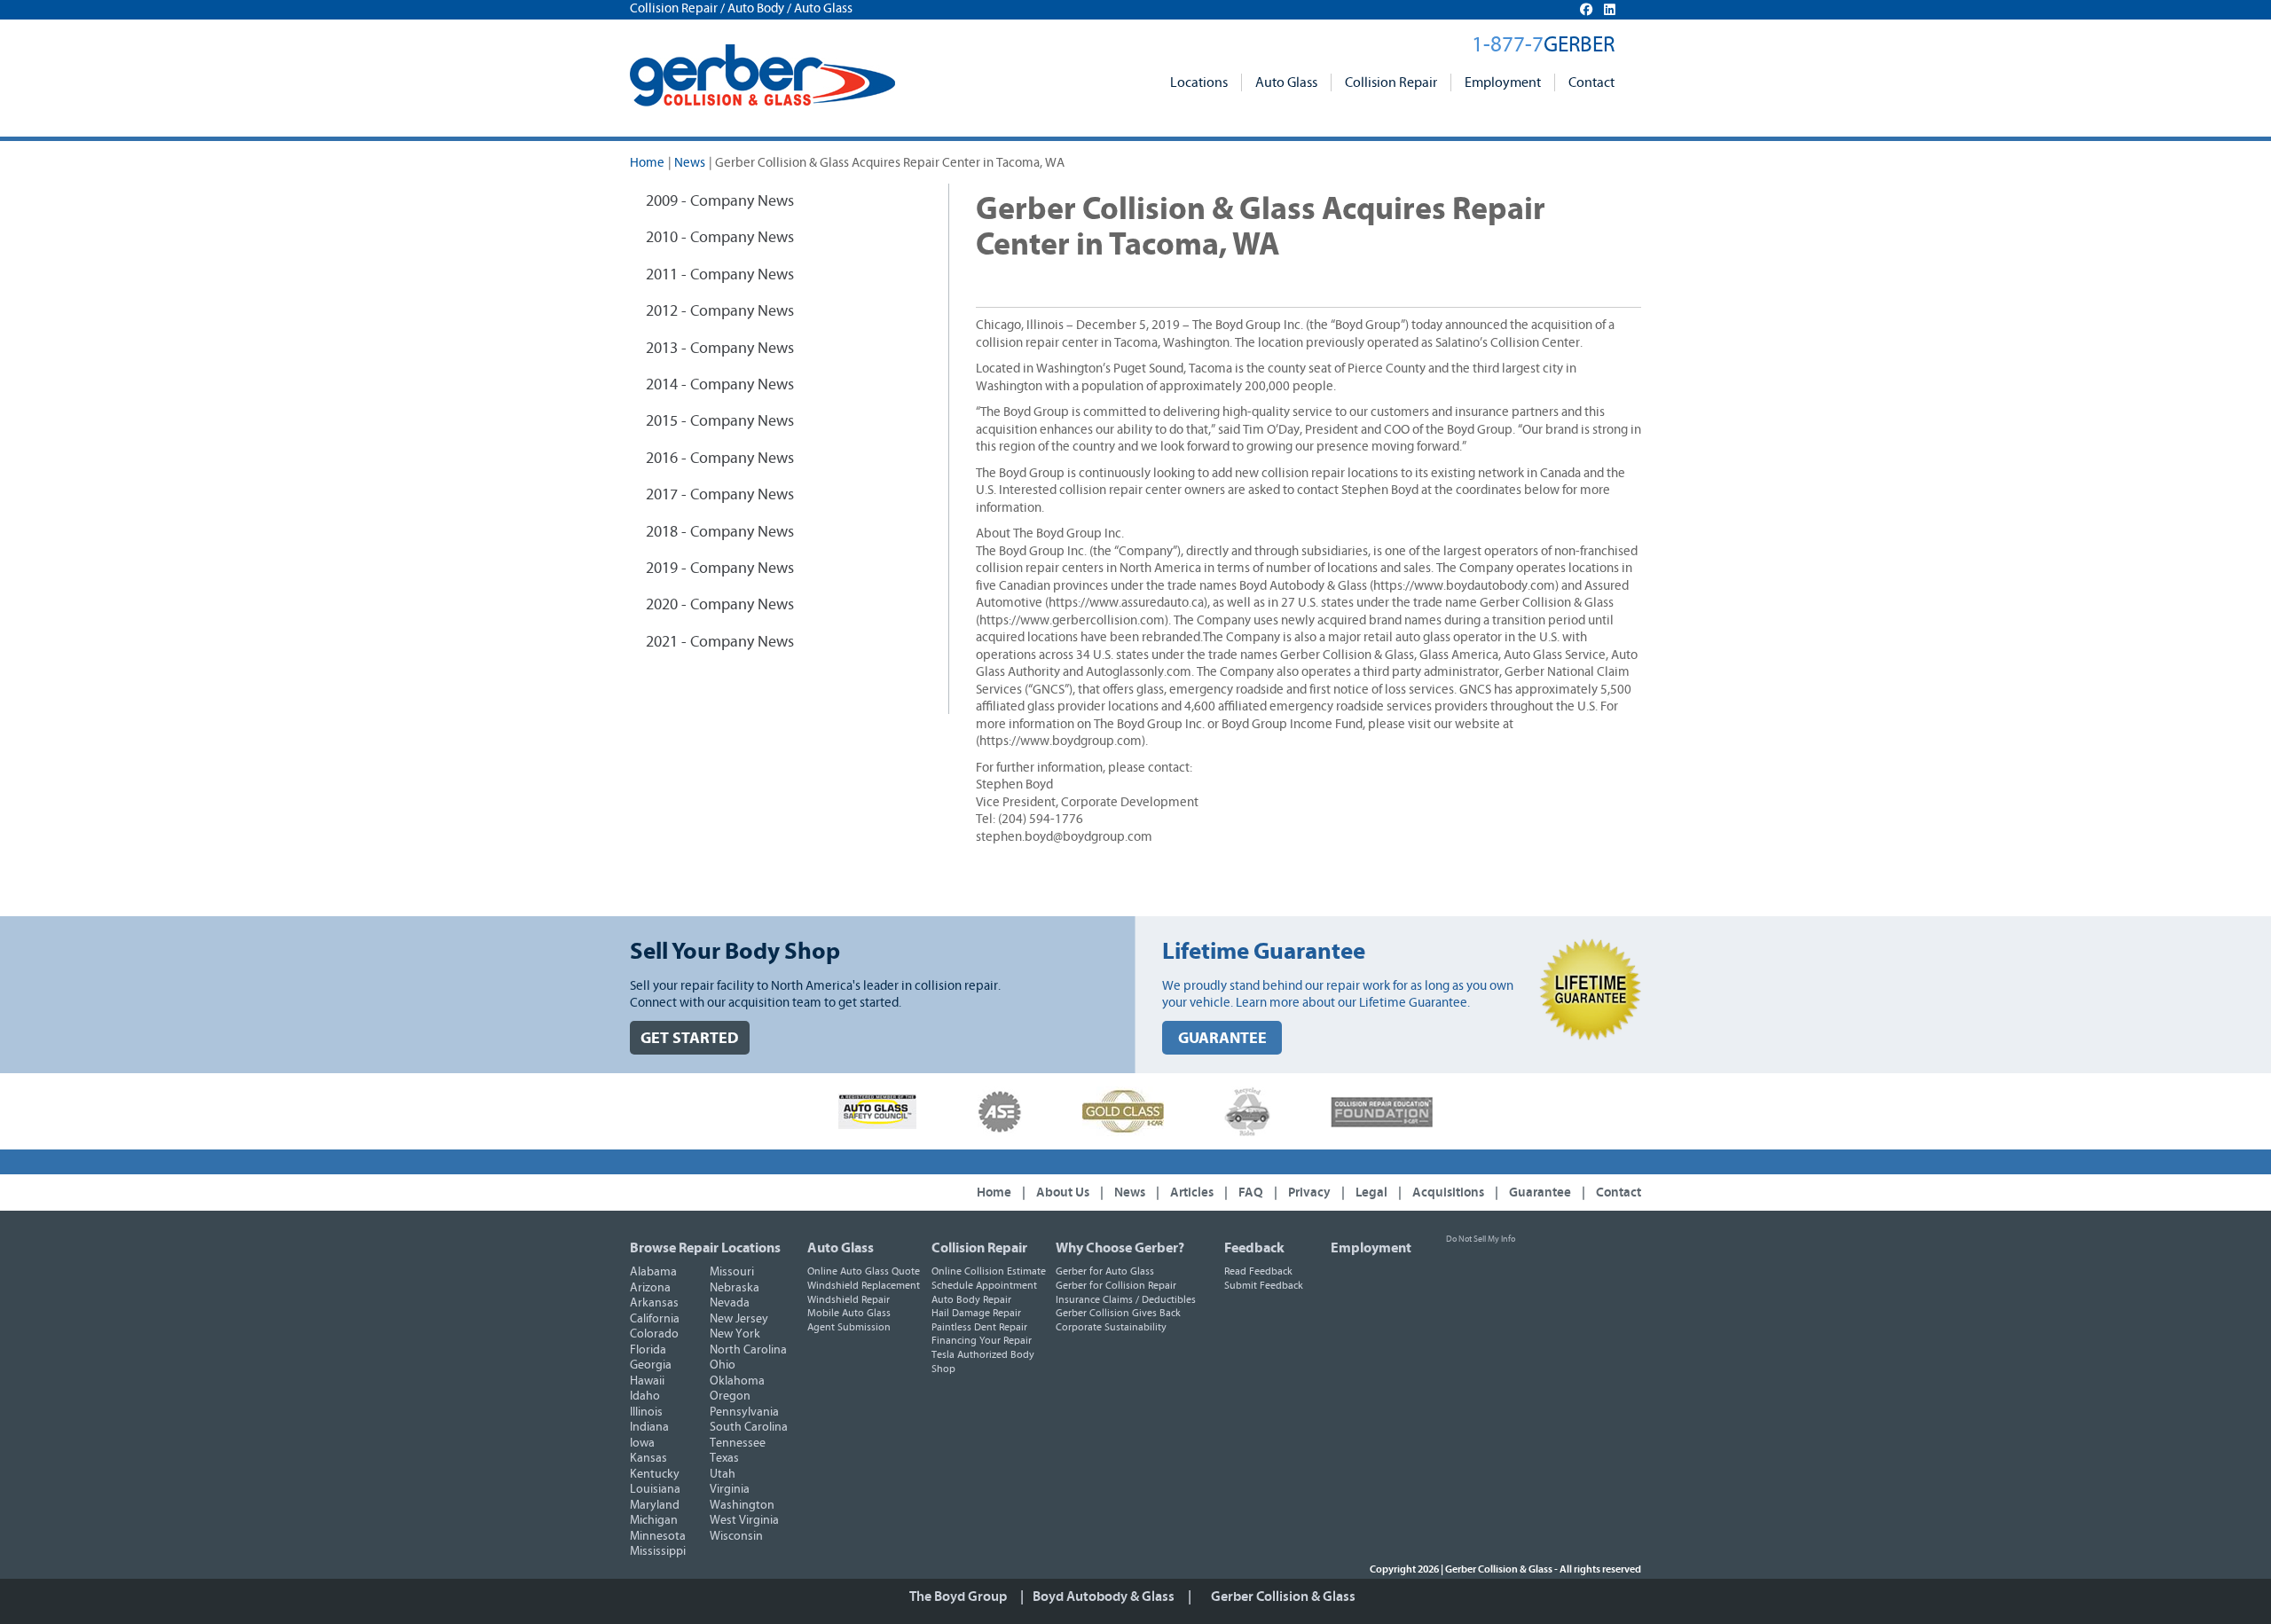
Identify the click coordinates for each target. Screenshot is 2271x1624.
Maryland (655, 1505)
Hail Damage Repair (976, 1313)
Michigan (654, 1520)
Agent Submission (849, 1327)
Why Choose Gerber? (1120, 1248)
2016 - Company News (720, 459)
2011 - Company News (720, 275)
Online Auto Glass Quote (864, 1271)
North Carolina (748, 1350)
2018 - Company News (720, 532)
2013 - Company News (720, 349)
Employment (1503, 82)
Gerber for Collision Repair (1116, 1285)
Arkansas (654, 1303)
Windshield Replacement (864, 1285)
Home (647, 163)
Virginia (730, 1489)
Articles (1192, 1193)
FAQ (1251, 1193)
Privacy (1309, 1193)
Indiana (649, 1427)
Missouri (732, 1272)
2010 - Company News (720, 238)
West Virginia (744, 1520)
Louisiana (655, 1489)
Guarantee (1540, 1193)
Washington (742, 1505)
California (655, 1319)
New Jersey (739, 1319)
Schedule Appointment (984, 1285)
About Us (1063, 1193)
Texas (724, 1458)
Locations (1199, 82)
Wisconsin (736, 1536)
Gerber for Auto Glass (1105, 1271)
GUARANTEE (1222, 1038)
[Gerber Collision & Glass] (762, 75)
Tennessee (738, 1443)
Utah (723, 1474)
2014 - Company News (720, 385)
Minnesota (658, 1536)
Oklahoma (737, 1381)
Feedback (1254, 1248)
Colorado (654, 1334)
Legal (1371, 1193)
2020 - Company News (720, 605)
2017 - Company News (720, 495)
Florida (648, 1350)
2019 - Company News (720, 569)
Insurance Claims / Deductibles (1126, 1299)
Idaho (645, 1396)
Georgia (651, 1365)
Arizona (650, 1288)
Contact (1591, 82)
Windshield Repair (849, 1299)
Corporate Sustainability (1111, 1327)
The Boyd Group (958, 1597)
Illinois (646, 1412)
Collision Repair (1391, 82)
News (690, 163)
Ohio (723, 1365)
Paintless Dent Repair (979, 1327)
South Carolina (749, 1427)
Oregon (730, 1396)
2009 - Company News (720, 201)
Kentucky (655, 1474)
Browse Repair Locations (705, 1248)
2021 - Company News (720, 642)
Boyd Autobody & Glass (1104, 1597)
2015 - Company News (720, 421)
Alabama (653, 1272)
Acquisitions (1448, 1193)
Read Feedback (1258, 1271)
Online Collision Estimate (989, 1271)
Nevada (730, 1303)
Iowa (642, 1443)
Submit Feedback (1264, 1285)
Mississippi (658, 1551)
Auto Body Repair (971, 1299)
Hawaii (647, 1381)
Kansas (648, 1458)
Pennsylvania (744, 1412)
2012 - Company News (720, 311)
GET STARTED (690, 1038)
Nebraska (735, 1288)
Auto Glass (1286, 82)
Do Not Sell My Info (1481, 1239)
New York (735, 1334)
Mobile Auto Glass (849, 1313)
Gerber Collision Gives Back (1118, 1313)
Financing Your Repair (982, 1340)
